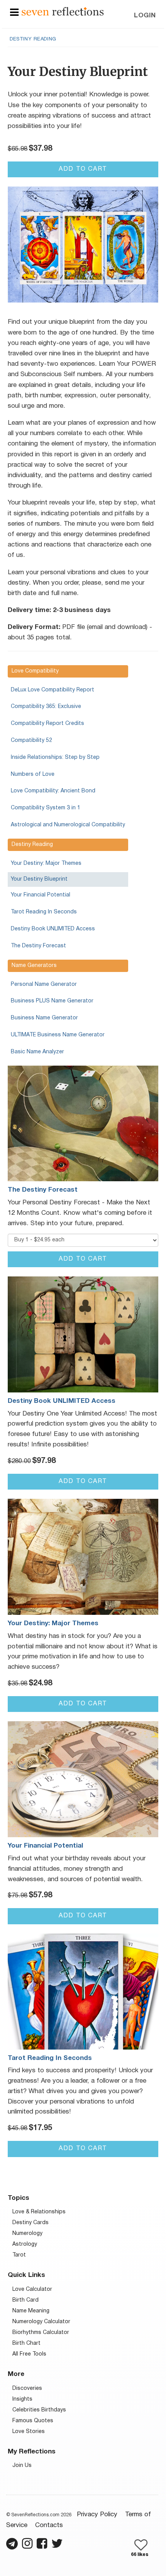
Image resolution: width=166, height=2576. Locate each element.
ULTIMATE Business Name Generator (58, 1035)
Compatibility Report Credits (47, 724)
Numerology (27, 2234)
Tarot (19, 2255)
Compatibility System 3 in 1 (46, 808)
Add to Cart (83, 169)
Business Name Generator (44, 1018)
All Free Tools (29, 2354)
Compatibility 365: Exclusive (46, 707)
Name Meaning (31, 2311)
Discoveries (27, 2389)
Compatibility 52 (31, 741)
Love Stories (29, 2432)
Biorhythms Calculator (41, 2333)
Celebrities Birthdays (39, 2410)
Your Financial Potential (41, 895)
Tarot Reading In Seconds (44, 912)
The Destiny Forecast (38, 946)
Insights (22, 2399)
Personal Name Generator (44, 984)
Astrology (25, 2244)
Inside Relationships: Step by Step (55, 757)
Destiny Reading (33, 39)
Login (145, 16)
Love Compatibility (35, 671)
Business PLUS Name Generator (52, 1001)
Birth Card (25, 2300)
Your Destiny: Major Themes (46, 863)
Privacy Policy (97, 2515)
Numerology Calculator (41, 2322)
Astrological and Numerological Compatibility (68, 825)
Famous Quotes (33, 2421)
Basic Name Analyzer (37, 1052)
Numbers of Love (33, 774)
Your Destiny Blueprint (39, 879)
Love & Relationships (39, 2212)
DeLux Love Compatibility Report (53, 690)
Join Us (22, 2466)
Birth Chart (26, 2343)
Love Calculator (32, 2289)
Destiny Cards (30, 2223)
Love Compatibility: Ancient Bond (53, 791)
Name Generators (34, 966)
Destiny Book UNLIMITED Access (53, 929)
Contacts (49, 2525)
